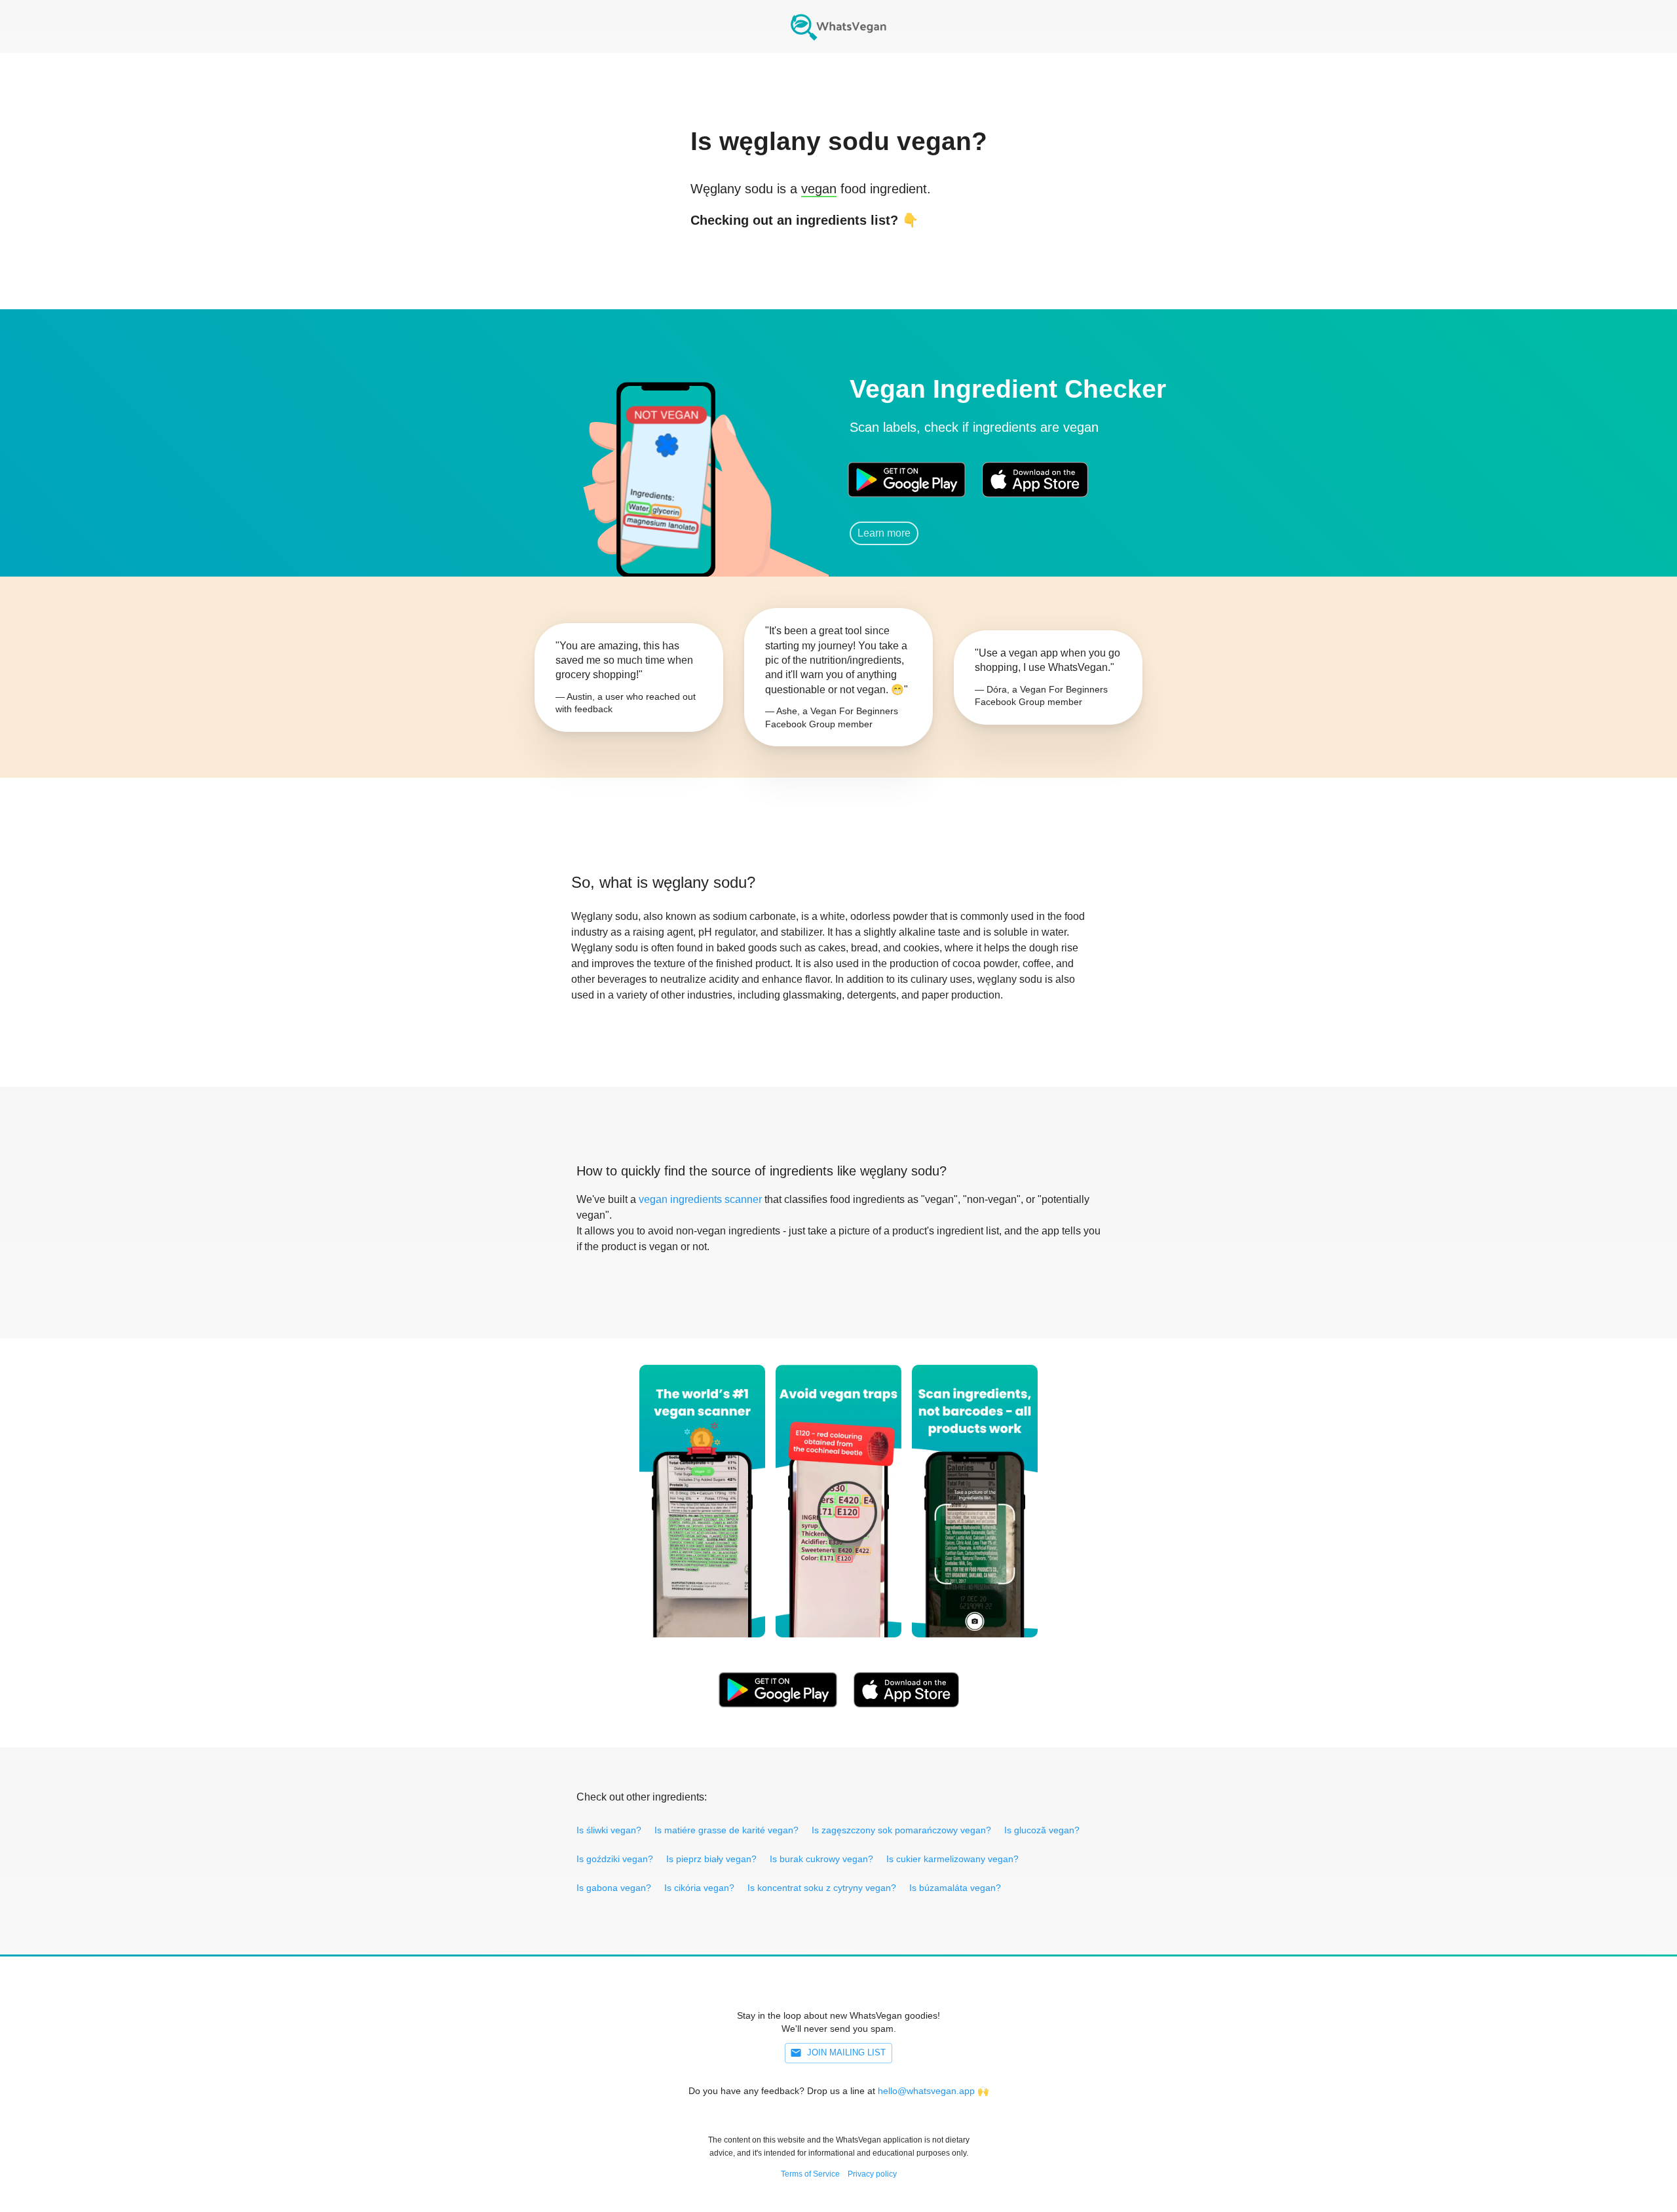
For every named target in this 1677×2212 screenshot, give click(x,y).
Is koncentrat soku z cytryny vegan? (822, 1888)
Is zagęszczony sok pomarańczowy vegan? (901, 1830)
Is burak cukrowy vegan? (821, 1859)
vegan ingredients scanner (700, 1199)
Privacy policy (872, 2174)
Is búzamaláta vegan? (955, 1888)
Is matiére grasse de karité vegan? (726, 1830)
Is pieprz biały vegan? (711, 1859)
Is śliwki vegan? (609, 1830)
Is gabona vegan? (614, 1888)
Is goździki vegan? (615, 1859)
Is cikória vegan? (699, 1888)
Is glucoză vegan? (1042, 1830)
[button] (665, 462)
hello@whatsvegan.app (926, 2091)
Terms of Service (810, 2174)
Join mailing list (846, 2052)
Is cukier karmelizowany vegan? (952, 1859)
